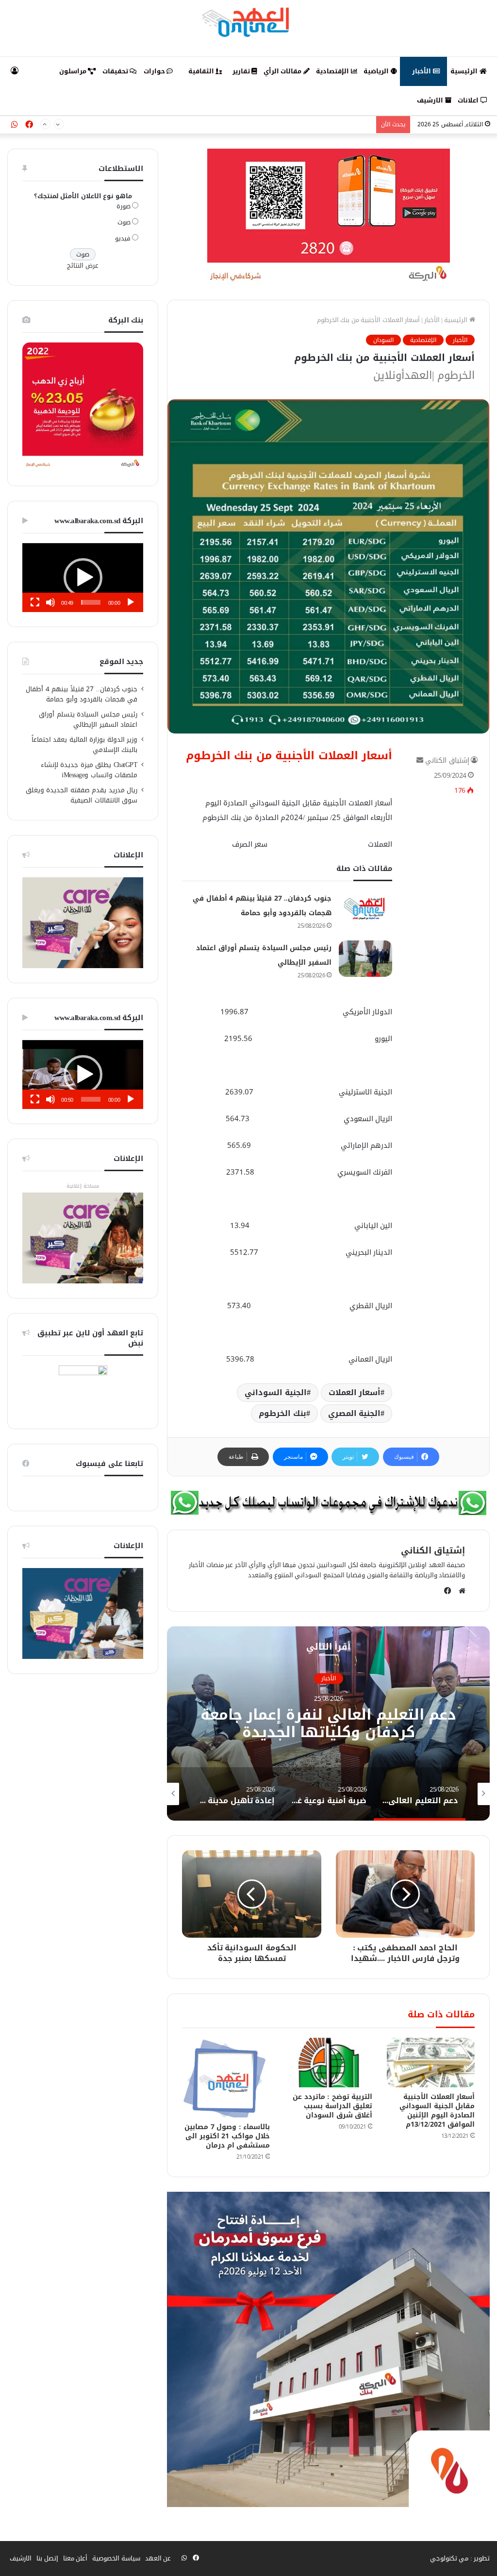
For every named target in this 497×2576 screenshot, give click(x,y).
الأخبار (422, 71)
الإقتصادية (333, 71)
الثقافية (202, 71)
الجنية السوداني (276, 1392)
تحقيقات (116, 71)
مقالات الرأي (283, 71)
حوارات (155, 71)
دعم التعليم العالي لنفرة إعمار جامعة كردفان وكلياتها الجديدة (329, 1724)
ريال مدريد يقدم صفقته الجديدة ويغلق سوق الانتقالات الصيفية (82, 795)
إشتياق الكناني (447, 760)
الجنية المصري (355, 1413)
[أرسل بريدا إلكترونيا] (420, 760)
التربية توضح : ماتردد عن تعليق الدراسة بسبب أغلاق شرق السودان (332, 2106)
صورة (124, 206)
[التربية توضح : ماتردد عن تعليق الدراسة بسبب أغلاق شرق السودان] (328, 2063)
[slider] (91, 602)
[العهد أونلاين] (248, 22)
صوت (124, 222)
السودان (383, 340)
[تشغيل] (131, 602)
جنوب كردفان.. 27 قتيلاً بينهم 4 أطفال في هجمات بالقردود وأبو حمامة (82, 694)
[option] (328, 1723)
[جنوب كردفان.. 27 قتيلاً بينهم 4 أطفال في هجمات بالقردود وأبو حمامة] (365, 909)
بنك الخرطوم (282, 1413)
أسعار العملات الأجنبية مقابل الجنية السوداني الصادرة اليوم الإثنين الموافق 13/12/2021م (437, 2111)
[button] (83, 578)
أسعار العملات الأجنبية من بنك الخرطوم (289, 756)
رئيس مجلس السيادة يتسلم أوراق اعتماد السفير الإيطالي (294, 125)
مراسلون (74, 71)
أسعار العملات (355, 1392)
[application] (83, 578)
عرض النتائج (83, 265)
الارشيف (431, 100)
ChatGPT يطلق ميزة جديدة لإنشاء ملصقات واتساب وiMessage (89, 770)
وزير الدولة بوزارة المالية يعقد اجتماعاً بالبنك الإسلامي (85, 745)
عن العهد (158, 2558)
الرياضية (377, 71)
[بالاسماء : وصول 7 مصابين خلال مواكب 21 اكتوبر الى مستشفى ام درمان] (226, 2078)
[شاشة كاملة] (35, 602)
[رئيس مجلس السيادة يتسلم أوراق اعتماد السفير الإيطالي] (365, 959)
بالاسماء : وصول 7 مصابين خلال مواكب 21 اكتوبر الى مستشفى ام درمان (227, 2136)
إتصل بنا (47, 2558)
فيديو (123, 238)
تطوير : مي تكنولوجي (460, 2558)
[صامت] (50, 602)
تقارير (242, 71)
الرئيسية (465, 71)
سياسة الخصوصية (116, 2558)
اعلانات (469, 100)
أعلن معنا (75, 2558)
